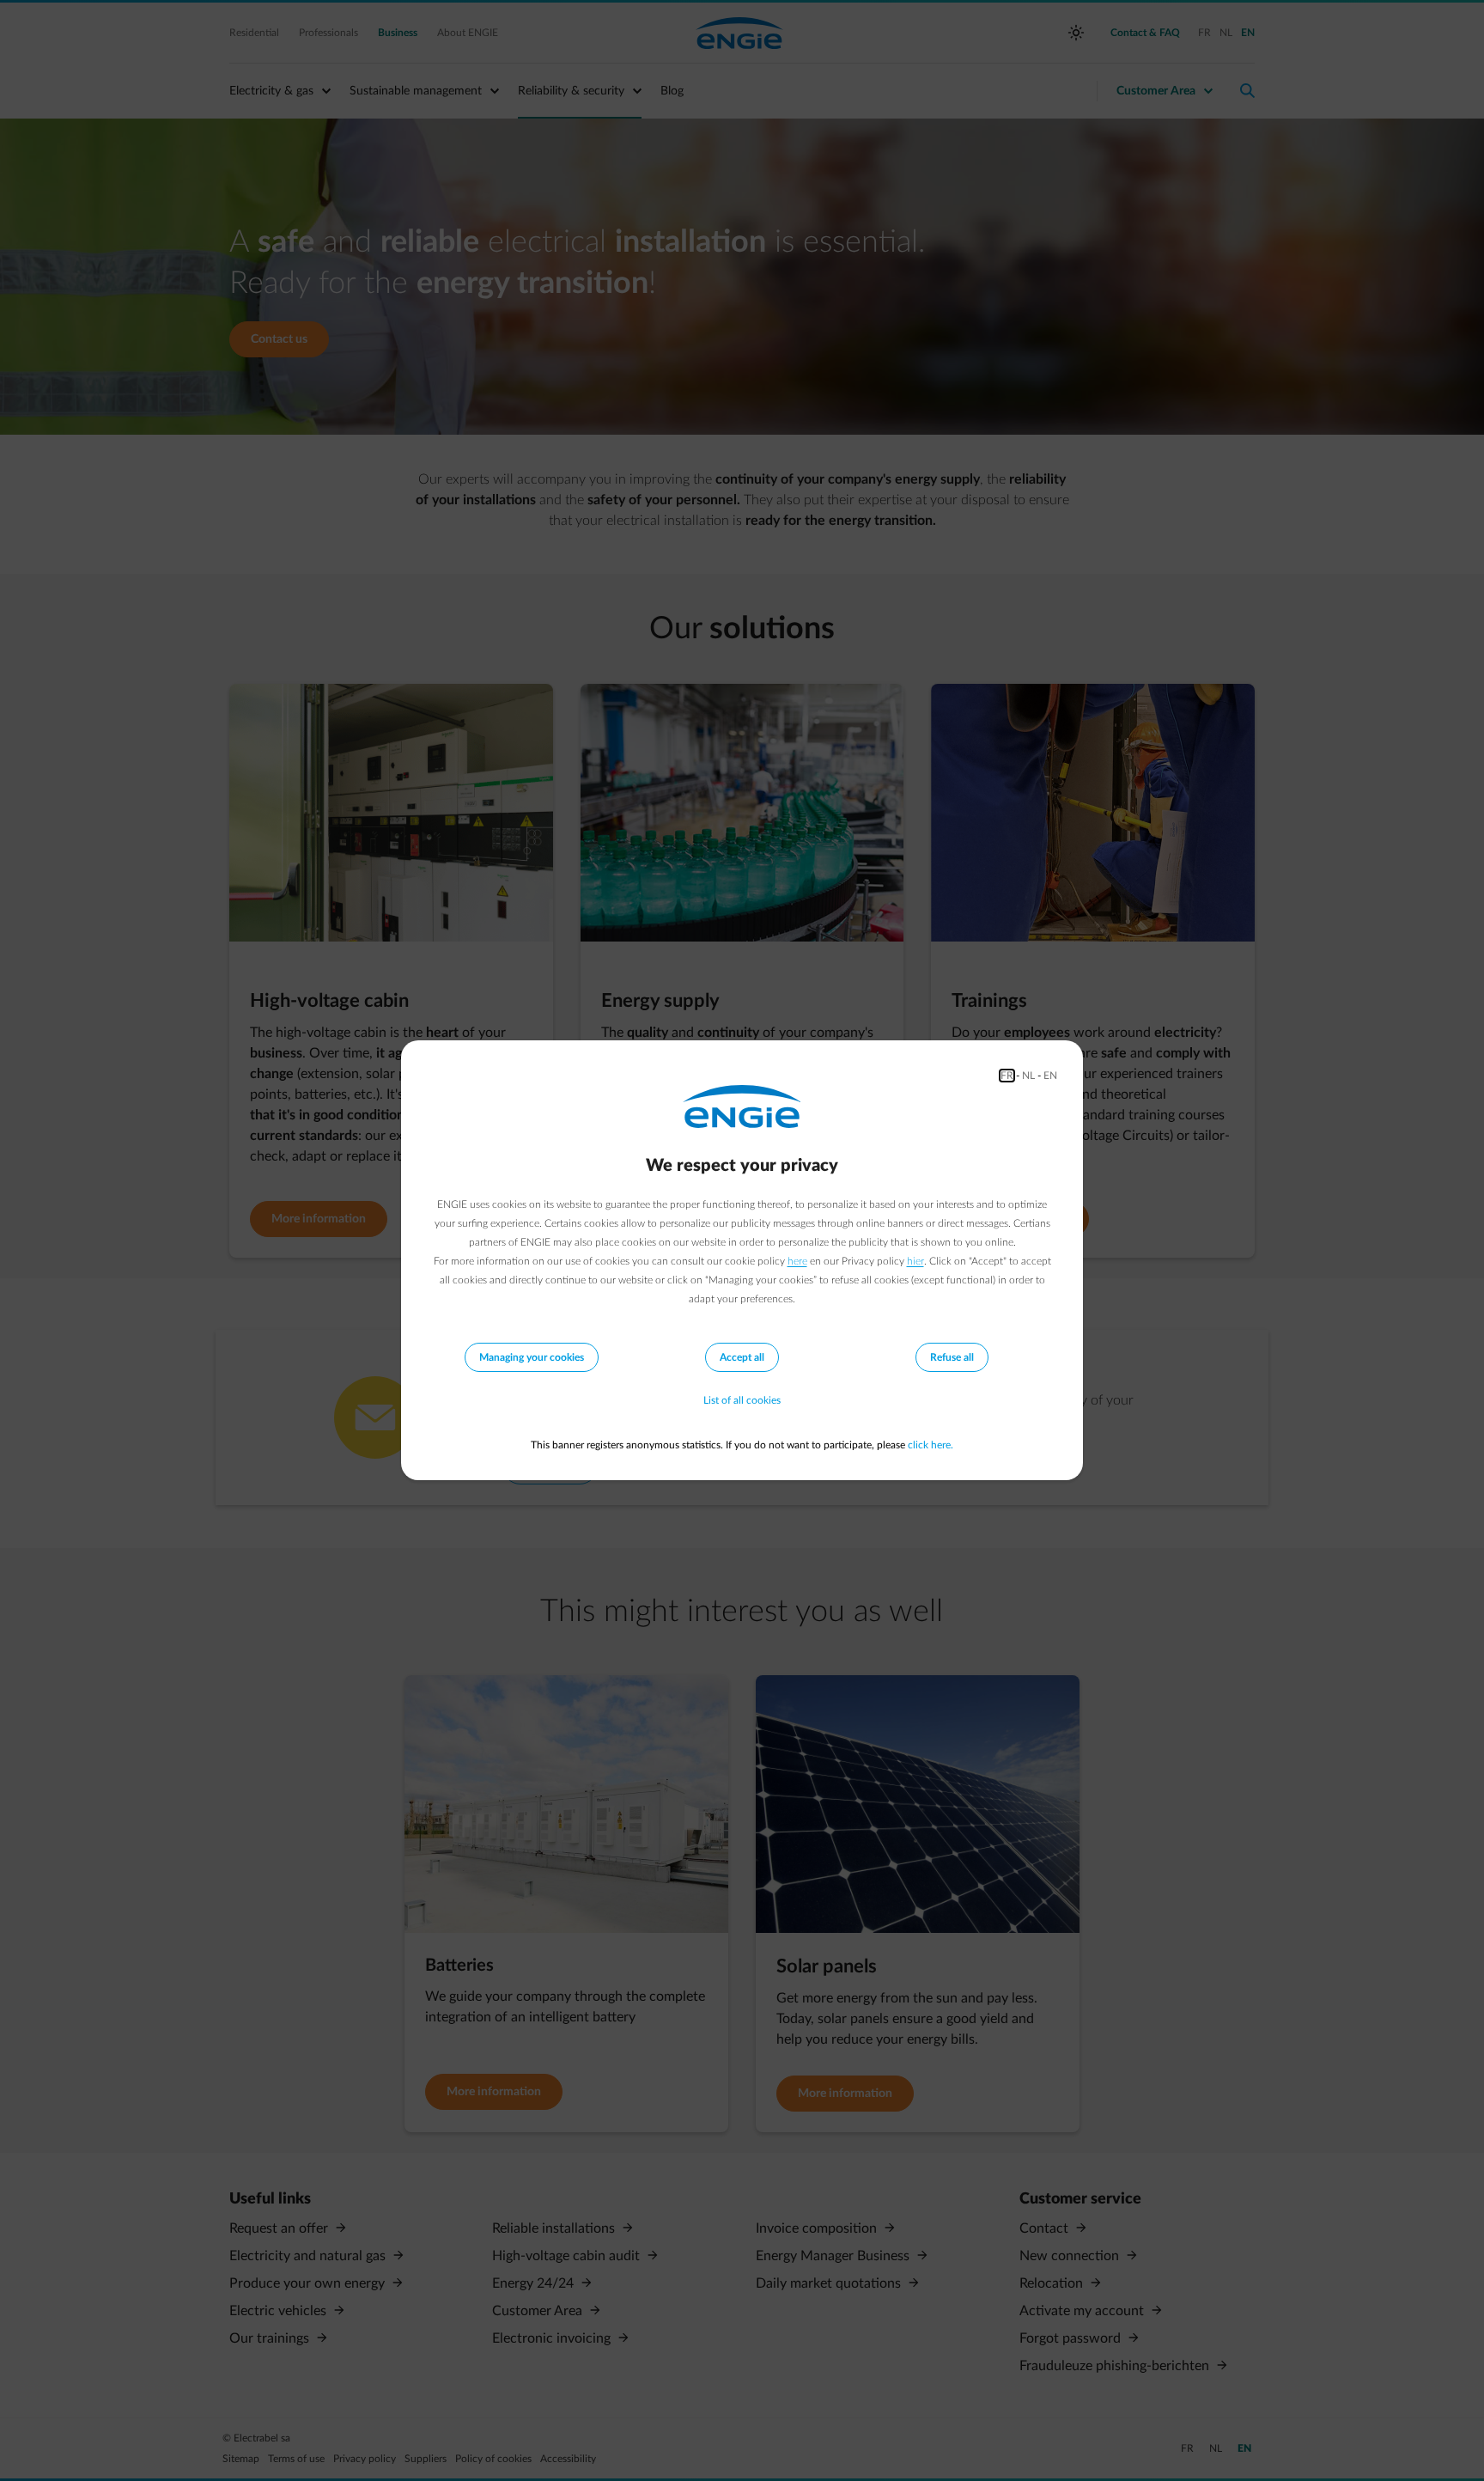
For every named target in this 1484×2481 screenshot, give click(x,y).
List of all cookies (742, 1400)
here (797, 1261)
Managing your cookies (532, 1357)
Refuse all (952, 1357)
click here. (931, 1445)
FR (1007, 1076)
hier (915, 1261)
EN (1050, 1076)
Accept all (742, 1357)
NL (1028, 1076)
